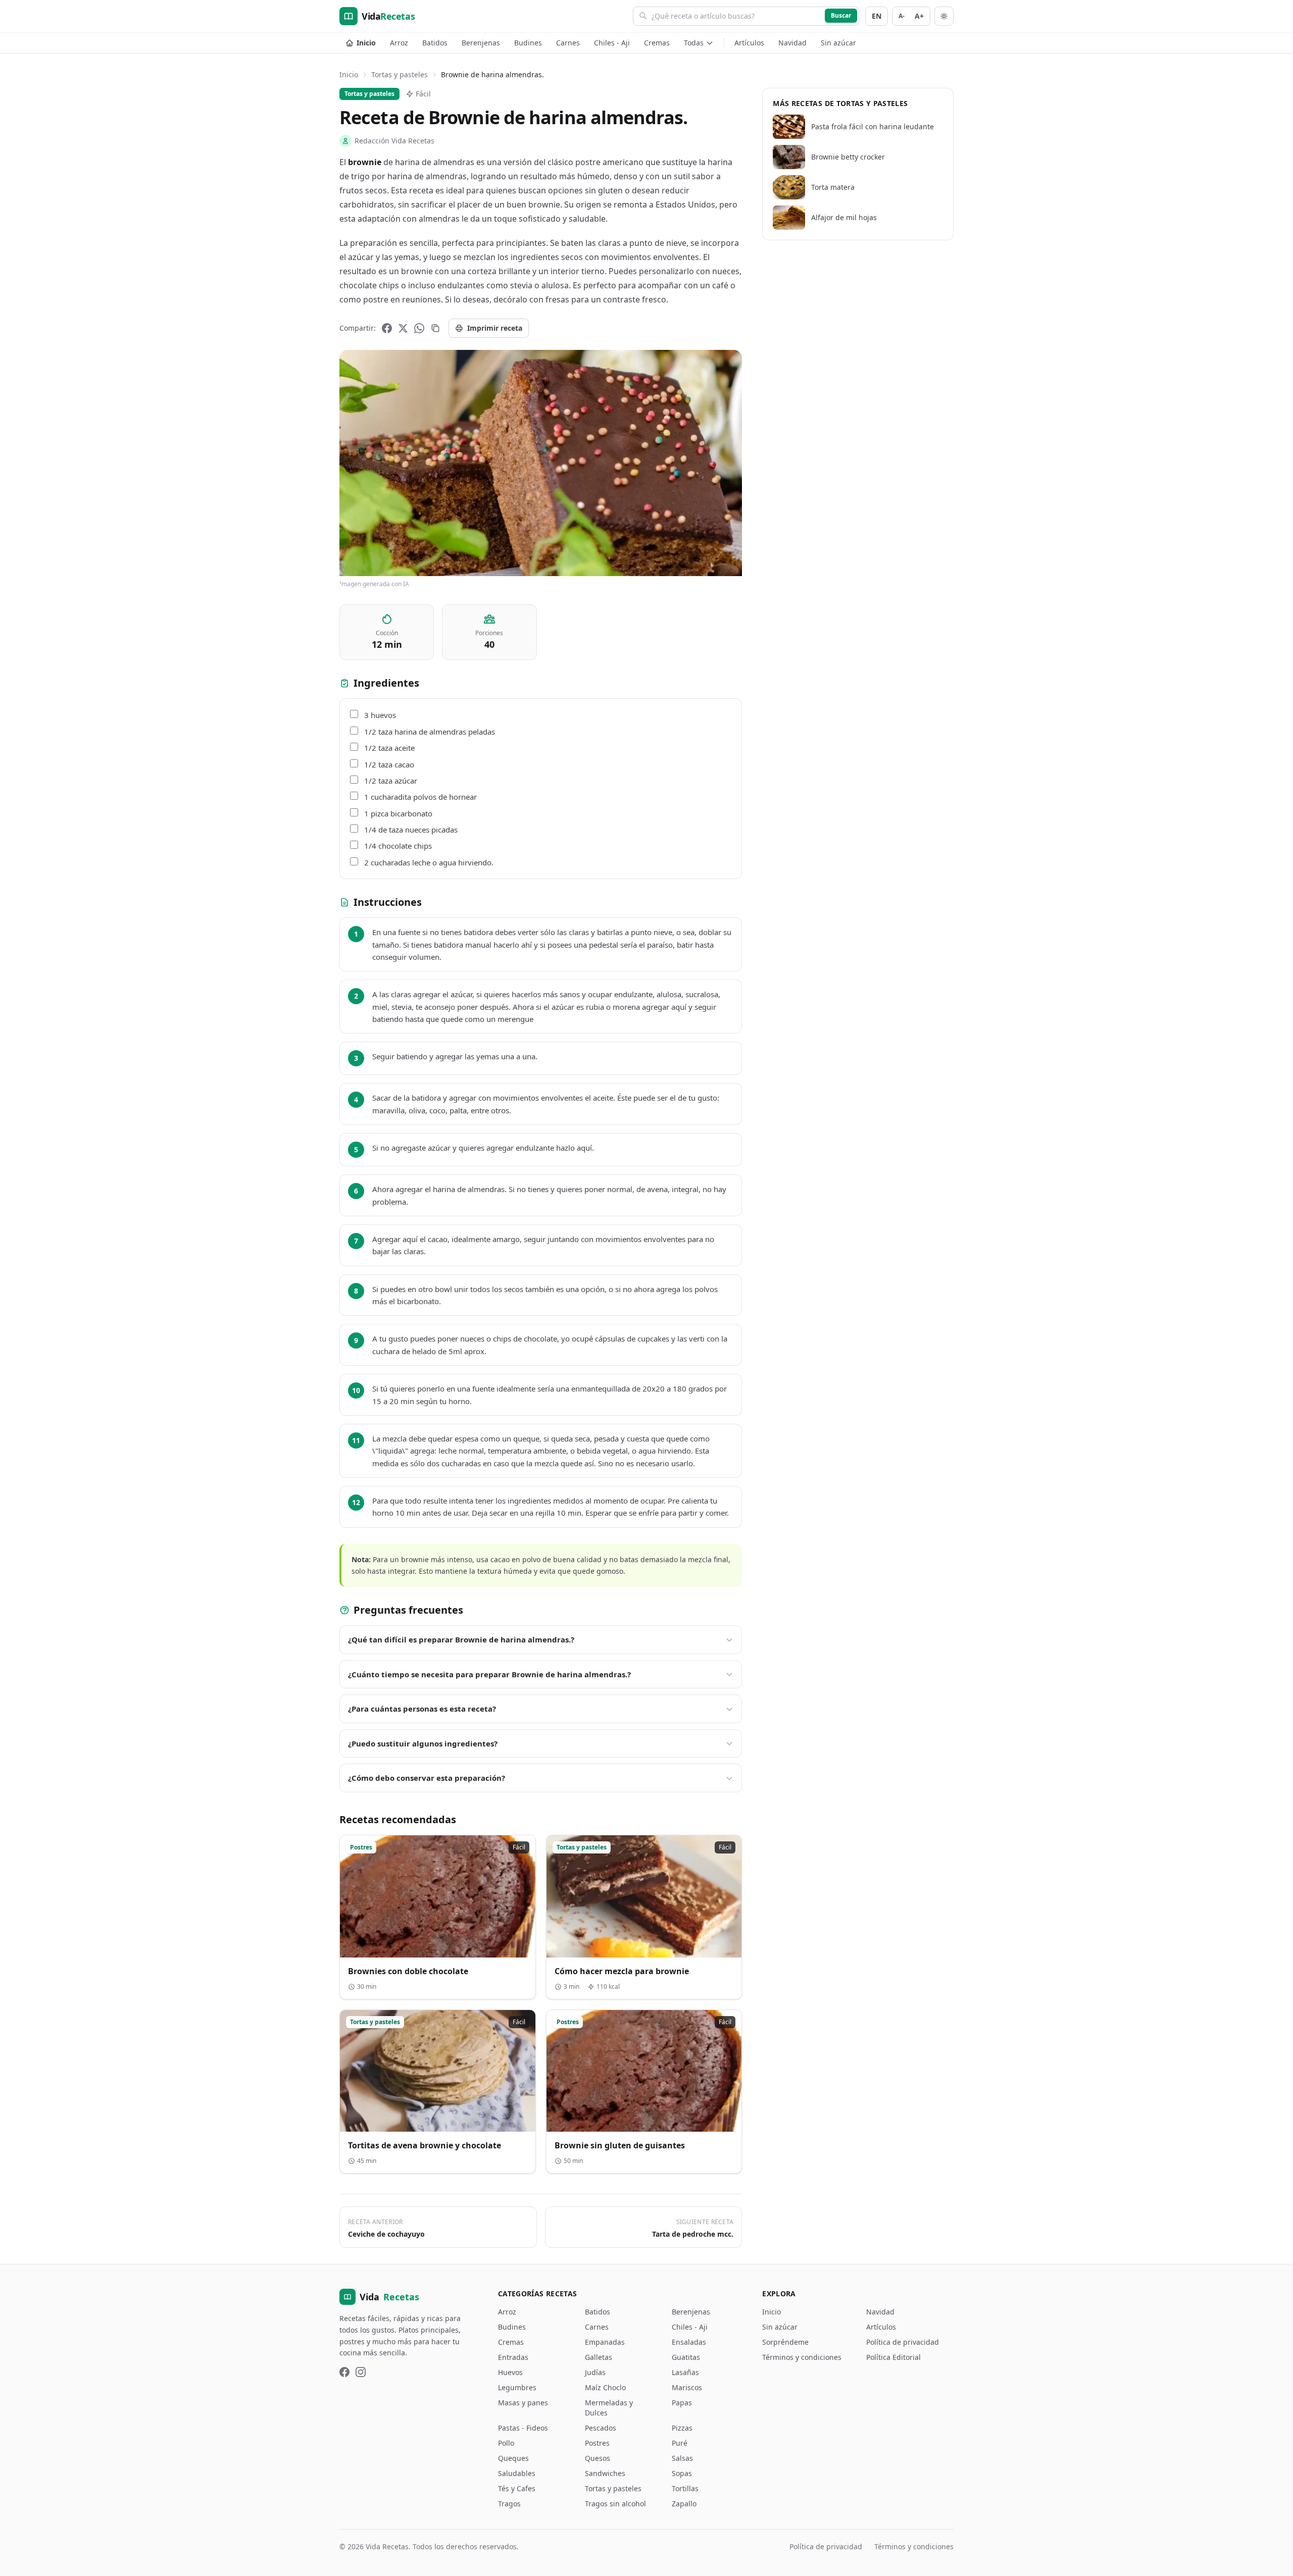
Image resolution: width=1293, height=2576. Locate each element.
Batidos (435, 43)
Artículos (749, 43)
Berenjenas (481, 43)
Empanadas (605, 2342)
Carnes (568, 43)
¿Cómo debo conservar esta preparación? (427, 1778)
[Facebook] (387, 328)
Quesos (598, 2458)
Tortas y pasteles (400, 74)
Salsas (682, 2458)
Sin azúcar (838, 43)
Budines (528, 43)
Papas (682, 2403)
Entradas (513, 2357)
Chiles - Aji (612, 43)
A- (902, 16)
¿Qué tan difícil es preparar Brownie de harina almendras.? (461, 1639)
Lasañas (685, 2372)
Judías (595, 2372)
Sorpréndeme (785, 2342)
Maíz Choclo (605, 2387)
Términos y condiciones (802, 2357)
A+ (919, 16)
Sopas (682, 2473)
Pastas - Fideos (523, 2428)
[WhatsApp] (419, 328)
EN (877, 16)
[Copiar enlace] (435, 328)
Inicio (366, 43)
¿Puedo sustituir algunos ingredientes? (423, 1743)
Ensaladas (689, 2342)
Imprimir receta (495, 328)
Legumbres (517, 2387)
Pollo (506, 2443)
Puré (680, 2443)
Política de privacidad (903, 2342)
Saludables (517, 2473)
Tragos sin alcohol (615, 2504)
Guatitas (686, 2357)
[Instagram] (361, 2372)
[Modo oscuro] (944, 16)
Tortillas (685, 2488)
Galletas (599, 2357)
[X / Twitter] (403, 328)
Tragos (509, 2504)
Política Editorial (893, 2357)
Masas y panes (523, 2403)
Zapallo (684, 2504)
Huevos (510, 2372)
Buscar (841, 15)
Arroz (399, 43)
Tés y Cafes (517, 2488)
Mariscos (687, 2387)
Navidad (792, 43)
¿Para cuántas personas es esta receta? (422, 1709)
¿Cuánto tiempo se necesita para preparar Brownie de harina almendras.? (489, 1674)
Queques (513, 2458)
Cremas (657, 43)
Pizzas (682, 2428)
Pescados (601, 2428)
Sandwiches (605, 2473)
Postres (597, 2443)
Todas (694, 43)
